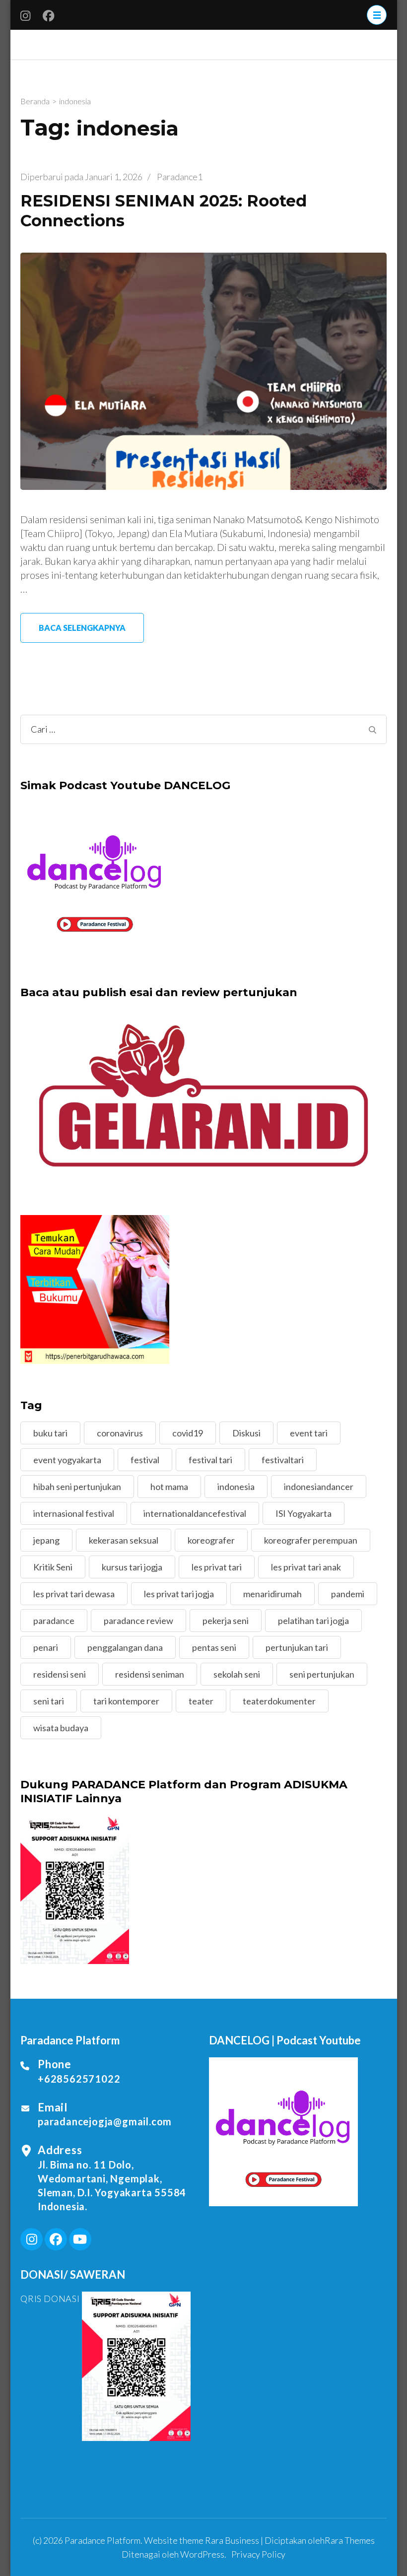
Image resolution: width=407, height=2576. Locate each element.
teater (201, 1701)
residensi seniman (150, 1674)
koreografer (211, 1540)
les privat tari (217, 1567)
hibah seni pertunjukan (77, 1487)
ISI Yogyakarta (304, 1513)
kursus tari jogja (132, 1567)
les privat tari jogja (179, 1594)
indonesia (236, 1487)
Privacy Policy (258, 2554)
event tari (309, 1433)
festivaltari (283, 1460)
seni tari (49, 1701)
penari (46, 1647)
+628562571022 (79, 2079)
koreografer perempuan (311, 1540)
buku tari (50, 1433)
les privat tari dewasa (74, 1594)
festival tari (210, 1460)
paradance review (138, 1621)
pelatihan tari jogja (313, 1621)
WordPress (202, 2554)
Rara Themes (350, 2540)
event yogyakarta (67, 1460)
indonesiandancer (319, 1487)
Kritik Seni (53, 1567)
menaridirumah (272, 1594)
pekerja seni (226, 1621)
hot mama (169, 1487)
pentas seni (214, 1647)
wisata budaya (61, 1728)
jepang (46, 1540)
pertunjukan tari (297, 1647)
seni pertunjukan (322, 1674)
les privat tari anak (306, 1567)
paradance (54, 1621)
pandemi (348, 1594)
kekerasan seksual (124, 1540)
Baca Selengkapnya (82, 628)
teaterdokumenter (279, 1701)
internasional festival (74, 1513)
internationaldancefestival (195, 1513)
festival (145, 1460)
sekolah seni (237, 1674)
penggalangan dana (125, 1647)
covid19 (188, 1433)
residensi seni (60, 1674)
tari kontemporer (126, 1701)
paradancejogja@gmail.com (105, 2121)
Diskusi (246, 1433)
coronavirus (120, 1433)
